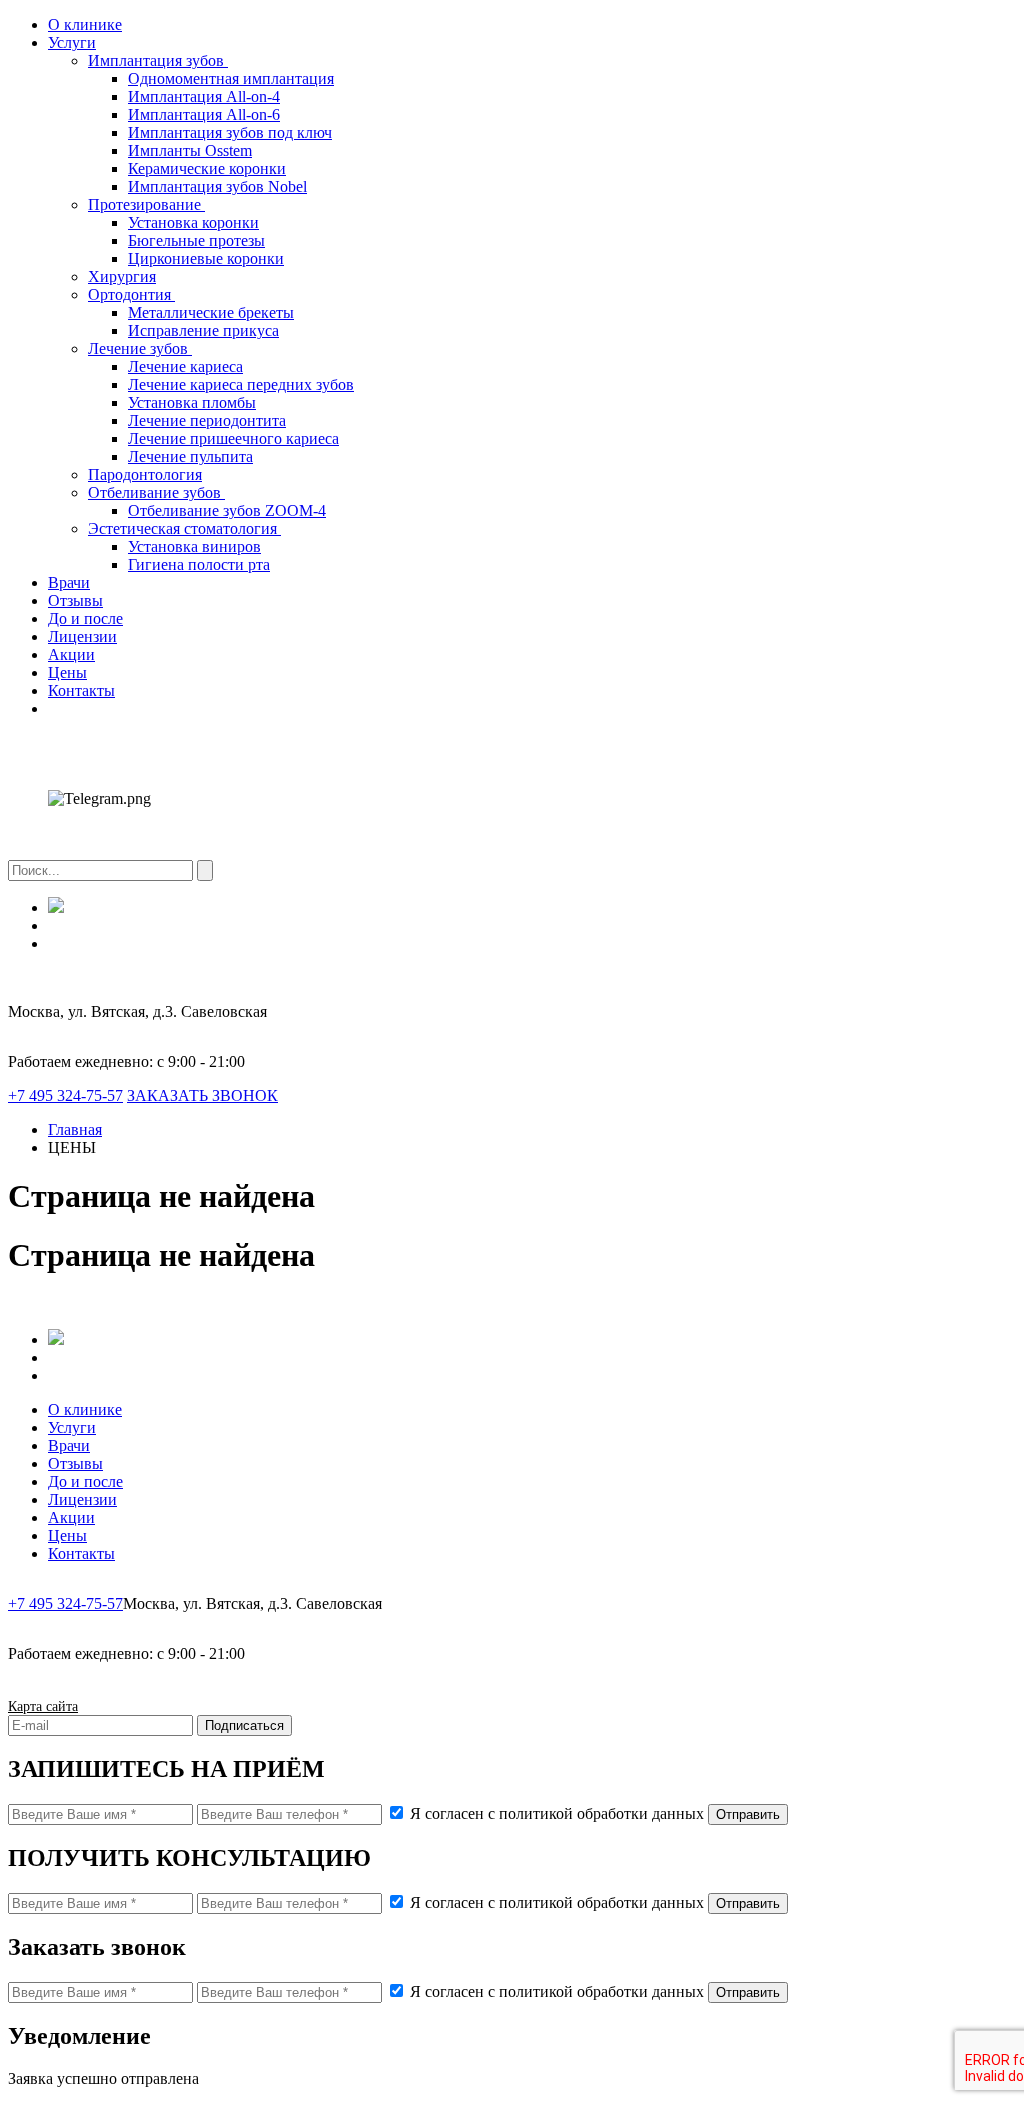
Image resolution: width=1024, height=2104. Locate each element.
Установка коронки (193, 222)
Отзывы (75, 600)
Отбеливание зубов (156, 492)
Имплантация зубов (158, 60)
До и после (85, 618)
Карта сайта (43, 1706)
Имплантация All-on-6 (204, 114)
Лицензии (82, 636)
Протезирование (146, 204)
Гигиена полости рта (199, 564)
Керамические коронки (207, 168)
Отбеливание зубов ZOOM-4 (227, 510)
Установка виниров (194, 546)
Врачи (69, 582)
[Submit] (205, 870)
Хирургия (122, 276)
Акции (71, 654)
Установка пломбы (192, 402)
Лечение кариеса (185, 366)
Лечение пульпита (190, 456)
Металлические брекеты (211, 312)
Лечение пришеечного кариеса (233, 438)
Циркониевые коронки (206, 258)
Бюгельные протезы (196, 240)
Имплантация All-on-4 (204, 96)
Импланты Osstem (190, 150)
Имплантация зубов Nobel (217, 186)
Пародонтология (145, 474)
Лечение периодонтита (207, 420)
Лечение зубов (140, 348)
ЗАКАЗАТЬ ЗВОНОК (202, 1095)
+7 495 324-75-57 (65, 1095)
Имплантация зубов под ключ (230, 132)
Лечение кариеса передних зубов (241, 384)
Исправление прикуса (203, 330)
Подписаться (244, 1725)
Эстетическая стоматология (184, 528)
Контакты (81, 690)
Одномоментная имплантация (231, 78)
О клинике (85, 24)
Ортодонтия (131, 294)
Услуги (72, 42)
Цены (67, 672)
